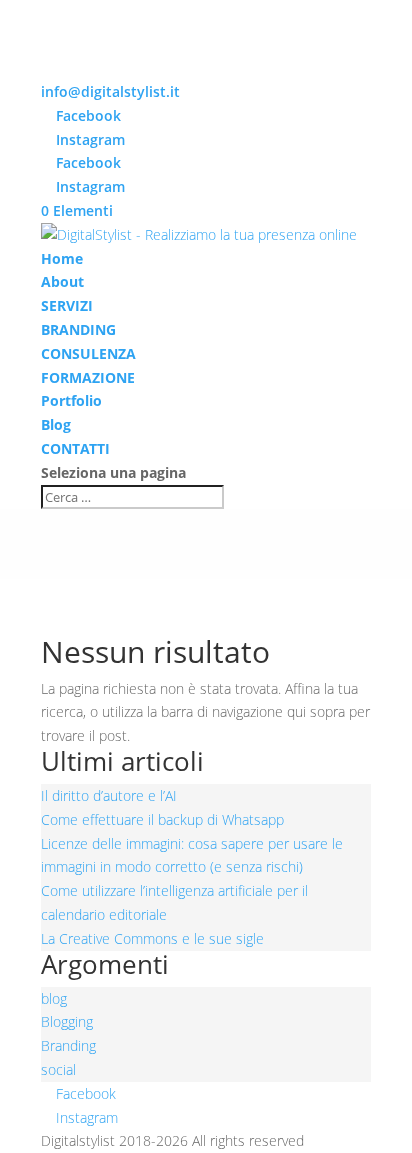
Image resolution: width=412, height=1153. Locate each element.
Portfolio (71, 400)
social (58, 1069)
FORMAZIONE (88, 377)
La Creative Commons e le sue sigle (152, 938)
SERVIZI (67, 305)
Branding (68, 1045)
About (62, 281)
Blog (56, 424)
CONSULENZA (88, 353)
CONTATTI (75, 448)
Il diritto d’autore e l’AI (109, 795)
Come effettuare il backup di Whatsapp (162, 819)
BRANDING (78, 329)
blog (54, 998)
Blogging (67, 1021)
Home (62, 258)
